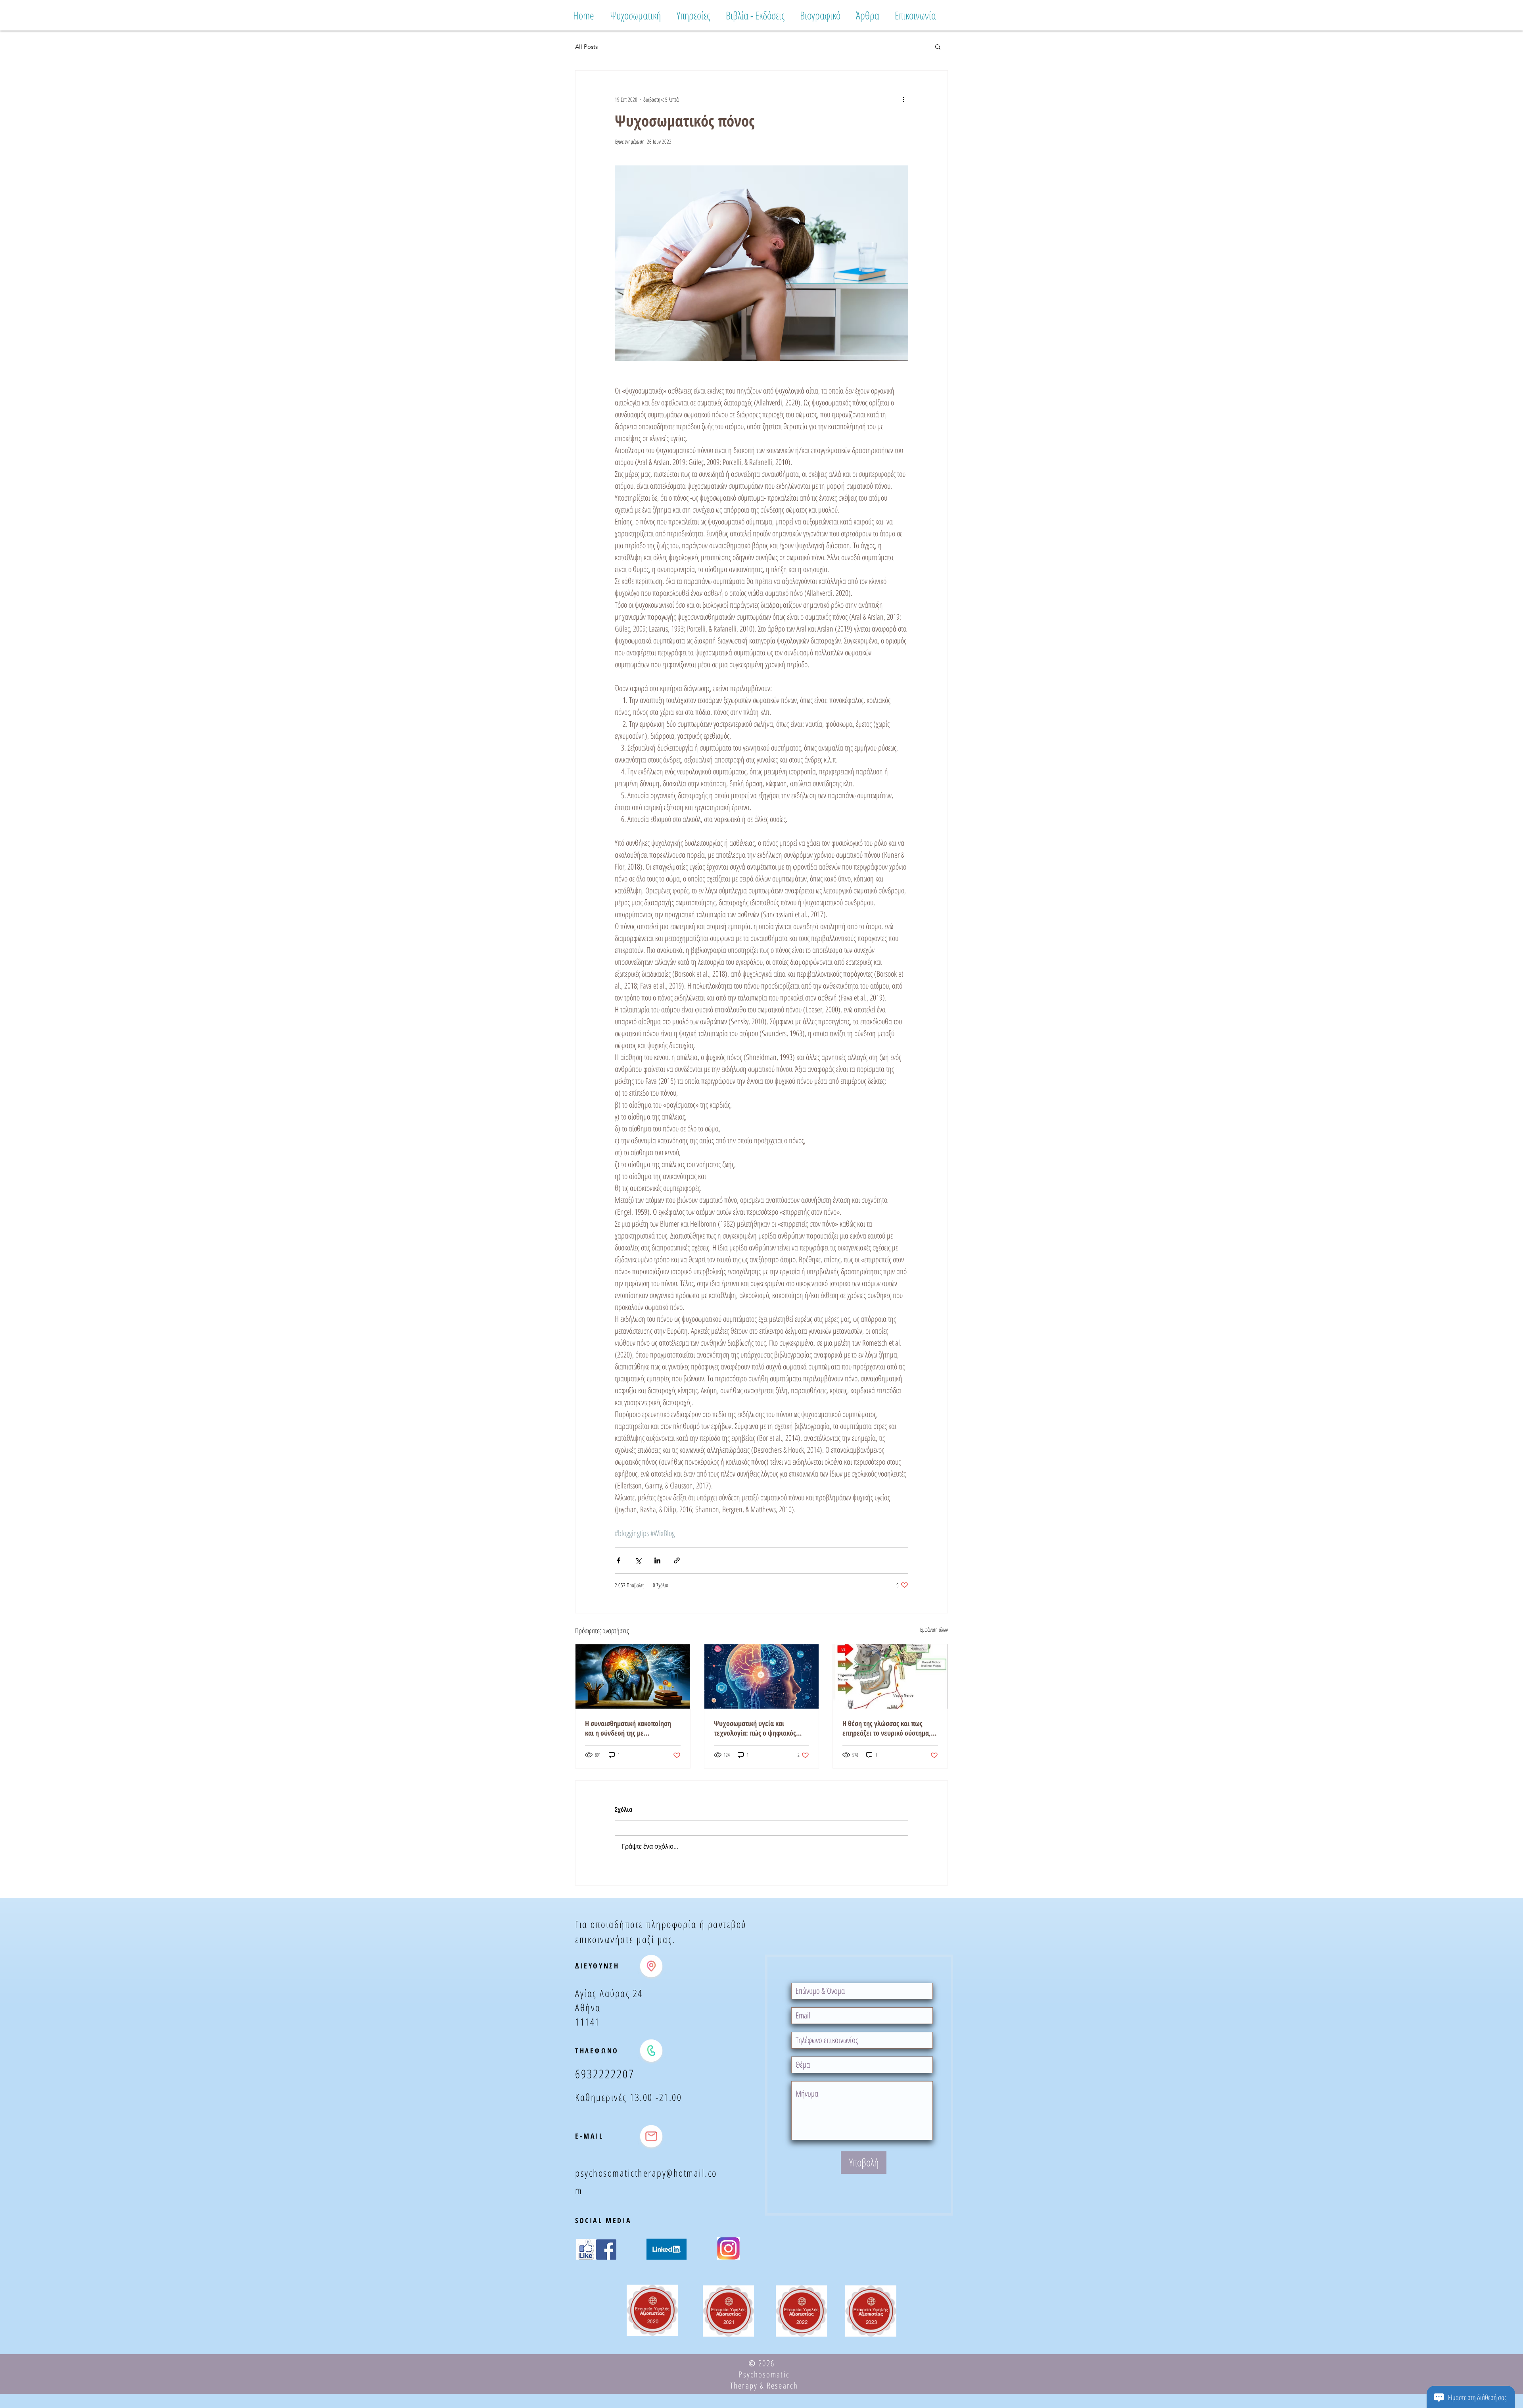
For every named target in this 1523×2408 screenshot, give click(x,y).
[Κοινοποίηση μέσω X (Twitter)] (638, 1560)
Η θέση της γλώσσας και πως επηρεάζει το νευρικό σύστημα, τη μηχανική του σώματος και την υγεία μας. (889, 1728)
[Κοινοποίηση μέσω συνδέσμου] (677, 1560)
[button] (938, 46)
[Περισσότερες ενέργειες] (903, 99)
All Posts (586, 47)
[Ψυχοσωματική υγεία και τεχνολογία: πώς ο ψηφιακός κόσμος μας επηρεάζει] (762, 1676)
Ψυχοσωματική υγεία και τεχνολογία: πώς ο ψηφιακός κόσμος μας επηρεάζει (755, 1728)
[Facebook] (606, 2250)
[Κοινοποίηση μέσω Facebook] (619, 1560)
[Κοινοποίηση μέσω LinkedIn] (657, 1560)
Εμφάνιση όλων (934, 1629)
